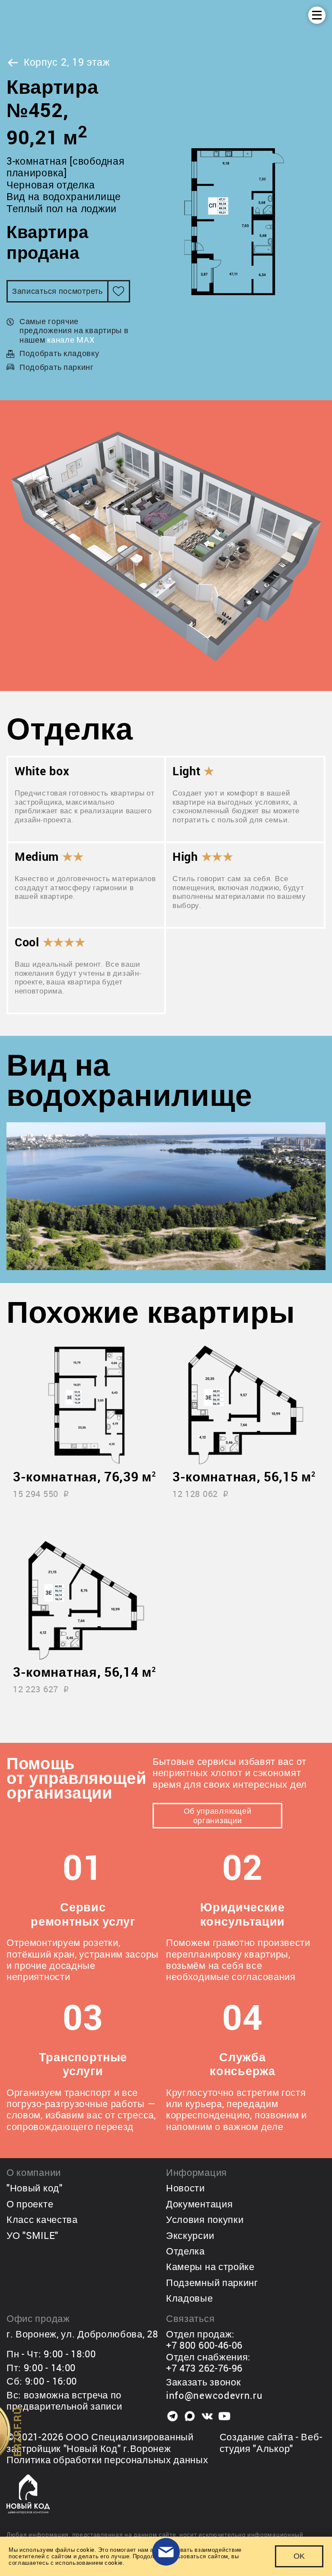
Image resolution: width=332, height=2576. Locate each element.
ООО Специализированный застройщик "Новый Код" (100, 2442)
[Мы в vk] (207, 2416)
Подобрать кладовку (59, 353)
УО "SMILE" (32, 2235)
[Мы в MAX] (190, 2416)
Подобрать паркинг (57, 367)
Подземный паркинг (212, 2282)
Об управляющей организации (218, 1815)
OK (299, 2556)
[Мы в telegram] (172, 2416)
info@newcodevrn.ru (214, 2395)
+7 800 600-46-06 (204, 2345)
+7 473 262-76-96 (204, 2368)
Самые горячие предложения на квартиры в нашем (74, 330)
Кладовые (190, 2298)
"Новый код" (35, 2188)
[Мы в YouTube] (224, 2416)
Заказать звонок (204, 2382)
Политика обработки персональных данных (107, 2460)
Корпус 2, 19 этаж (67, 62)
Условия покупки (205, 2219)
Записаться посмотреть (57, 291)
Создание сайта (257, 2437)
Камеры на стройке (210, 2266)
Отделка (185, 2251)
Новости (185, 2188)
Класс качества (42, 2219)
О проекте (30, 2204)
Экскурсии (190, 2235)
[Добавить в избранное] (119, 291)
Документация (199, 2204)
